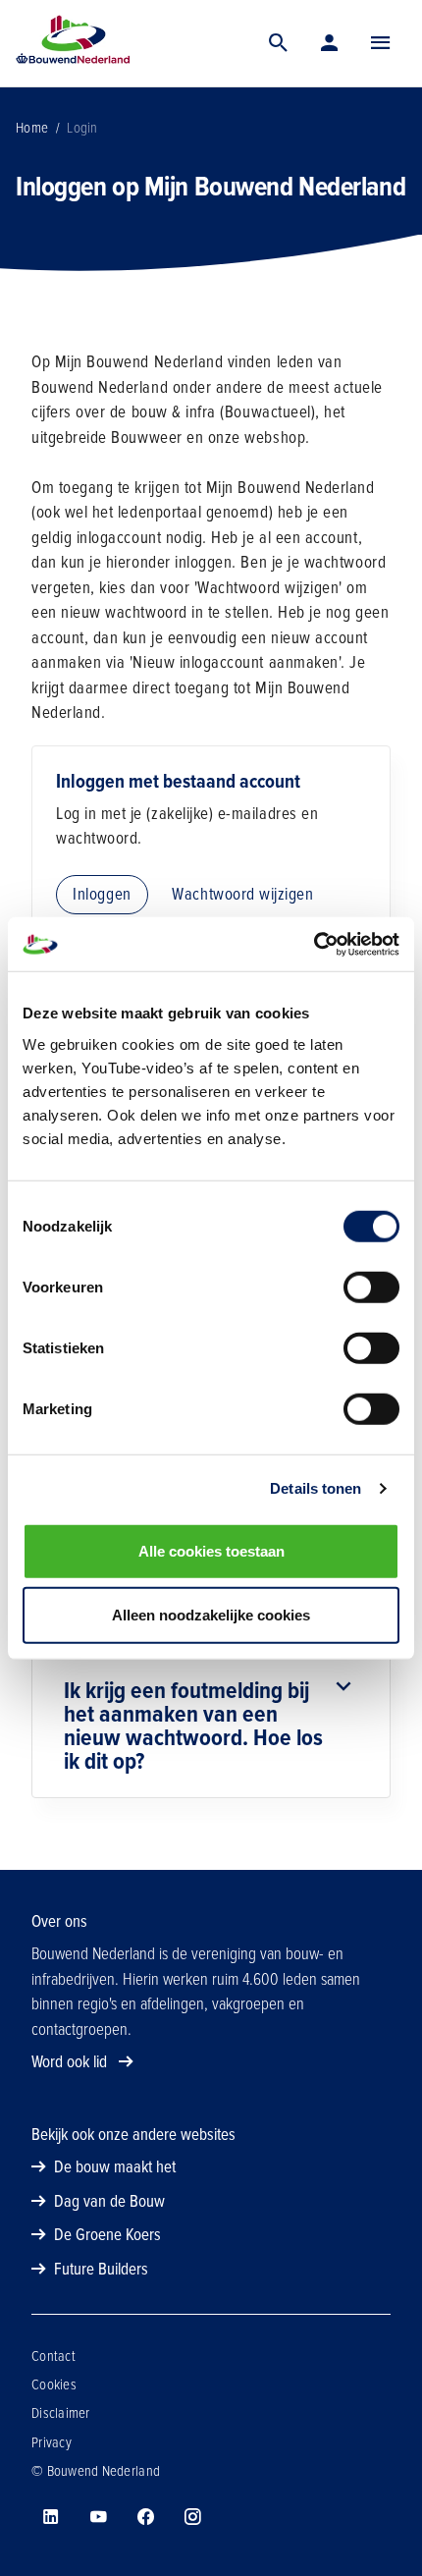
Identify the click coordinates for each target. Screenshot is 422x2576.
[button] (381, 43)
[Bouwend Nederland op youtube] (98, 2517)
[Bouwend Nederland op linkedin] (51, 2517)
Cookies (54, 2384)
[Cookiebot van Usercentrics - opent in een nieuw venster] (314, 944)
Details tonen (316, 1488)
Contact (53, 2356)
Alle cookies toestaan (211, 1550)
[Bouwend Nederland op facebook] (145, 2517)
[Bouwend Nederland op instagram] (192, 2517)
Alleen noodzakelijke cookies (211, 1615)
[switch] (371, 1287)
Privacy (52, 2442)
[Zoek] (279, 43)
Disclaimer (61, 2413)
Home (32, 128)
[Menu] (381, 43)
